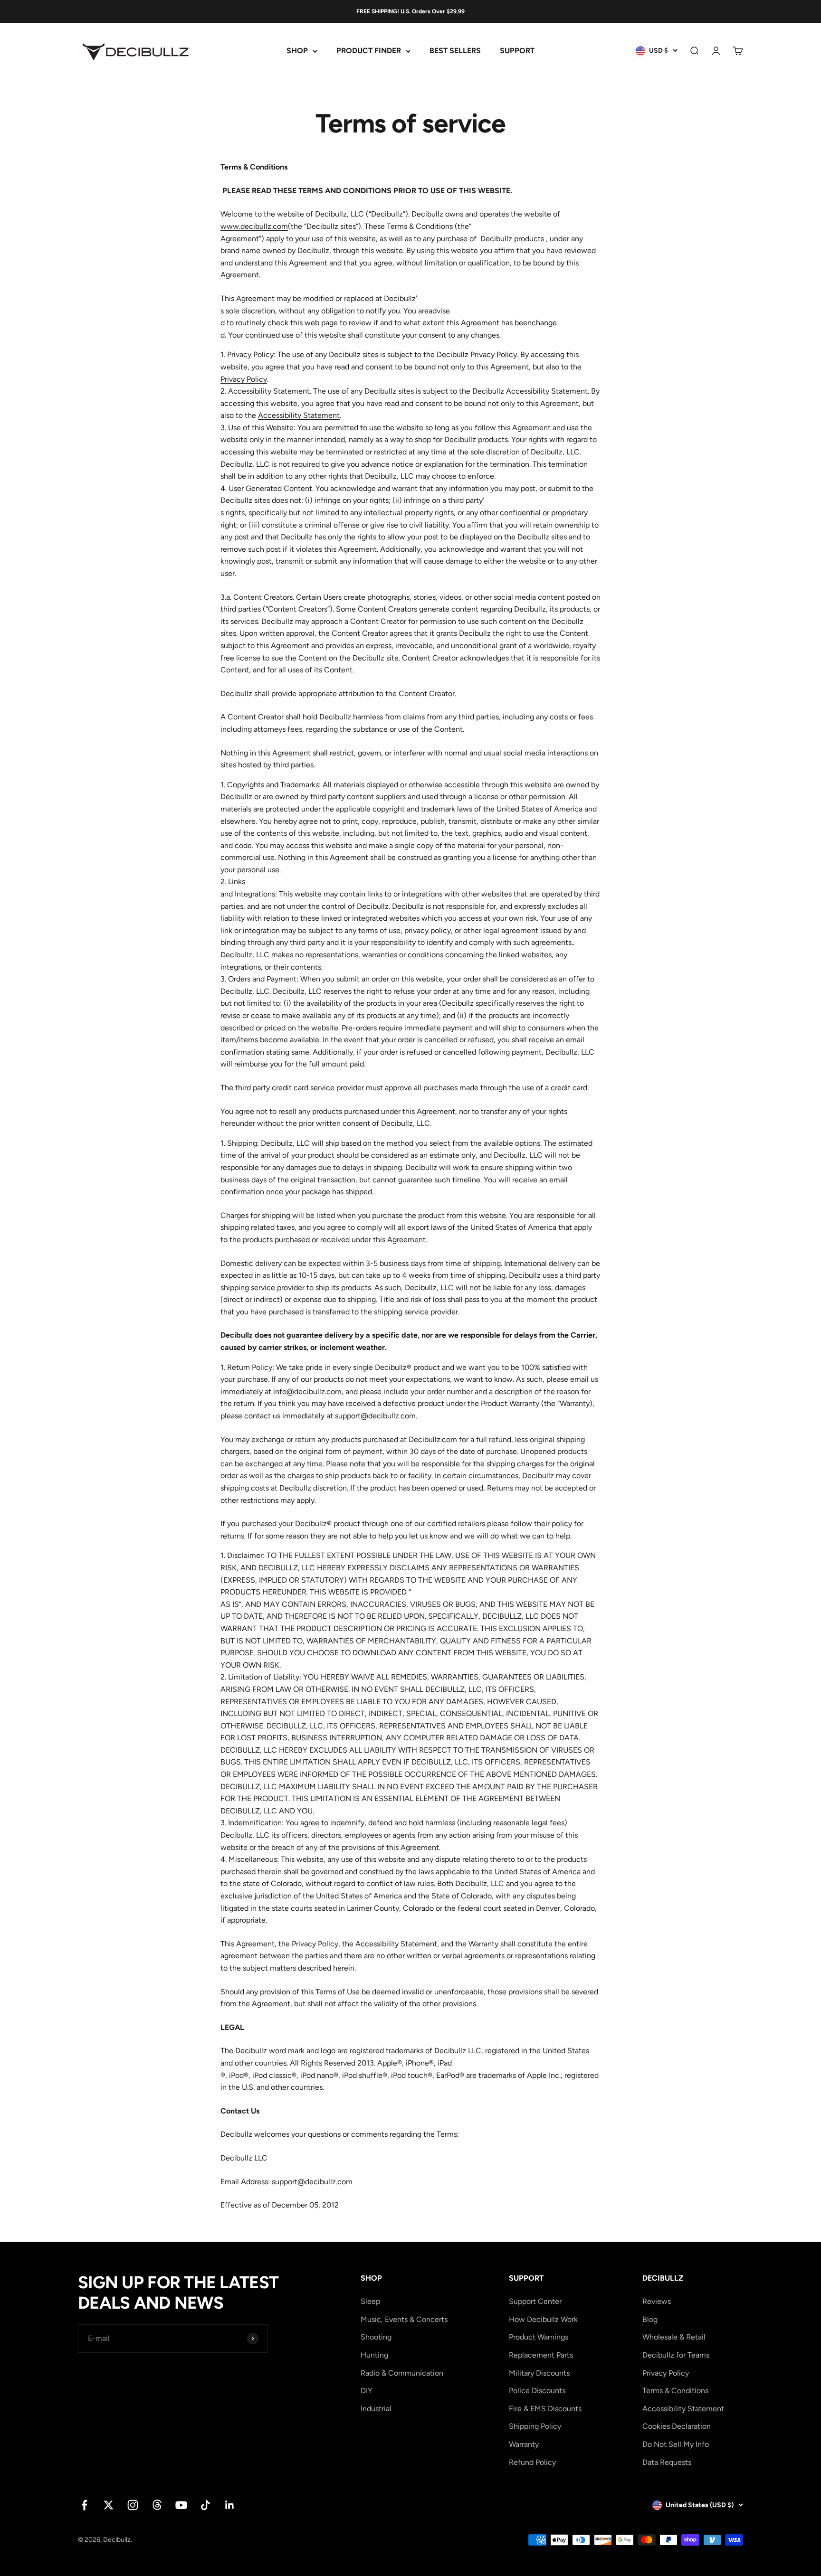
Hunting (374, 2355)
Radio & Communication (402, 2373)
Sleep (370, 2301)
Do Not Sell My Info (676, 2444)
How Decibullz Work (543, 2319)
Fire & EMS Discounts (545, 2409)
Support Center (535, 2301)
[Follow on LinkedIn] (230, 2505)
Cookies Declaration (677, 2426)
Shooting (376, 2337)
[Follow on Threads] (157, 2505)
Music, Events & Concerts (404, 2319)
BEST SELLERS (455, 51)
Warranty (524, 2444)
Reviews (657, 2301)
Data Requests (667, 2462)
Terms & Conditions (675, 2391)
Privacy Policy (244, 379)
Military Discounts (539, 2373)
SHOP (297, 51)
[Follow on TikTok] (205, 2505)
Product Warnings (539, 2337)
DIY (367, 2391)
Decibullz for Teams (676, 2355)
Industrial (376, 2409)
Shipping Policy (535, 2426)
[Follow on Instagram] (133, 2505)
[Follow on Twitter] (109, 2505)
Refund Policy (532, 2462)
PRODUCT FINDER (369, 51)
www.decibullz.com (254, 226)
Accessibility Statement (299, 415)
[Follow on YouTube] (181, 2505)
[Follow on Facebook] (84, 2505)
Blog (650, 2319)
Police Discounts (537, 2391)
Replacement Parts (541, 2355)
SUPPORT (517, 51)
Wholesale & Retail (674, 2337)
